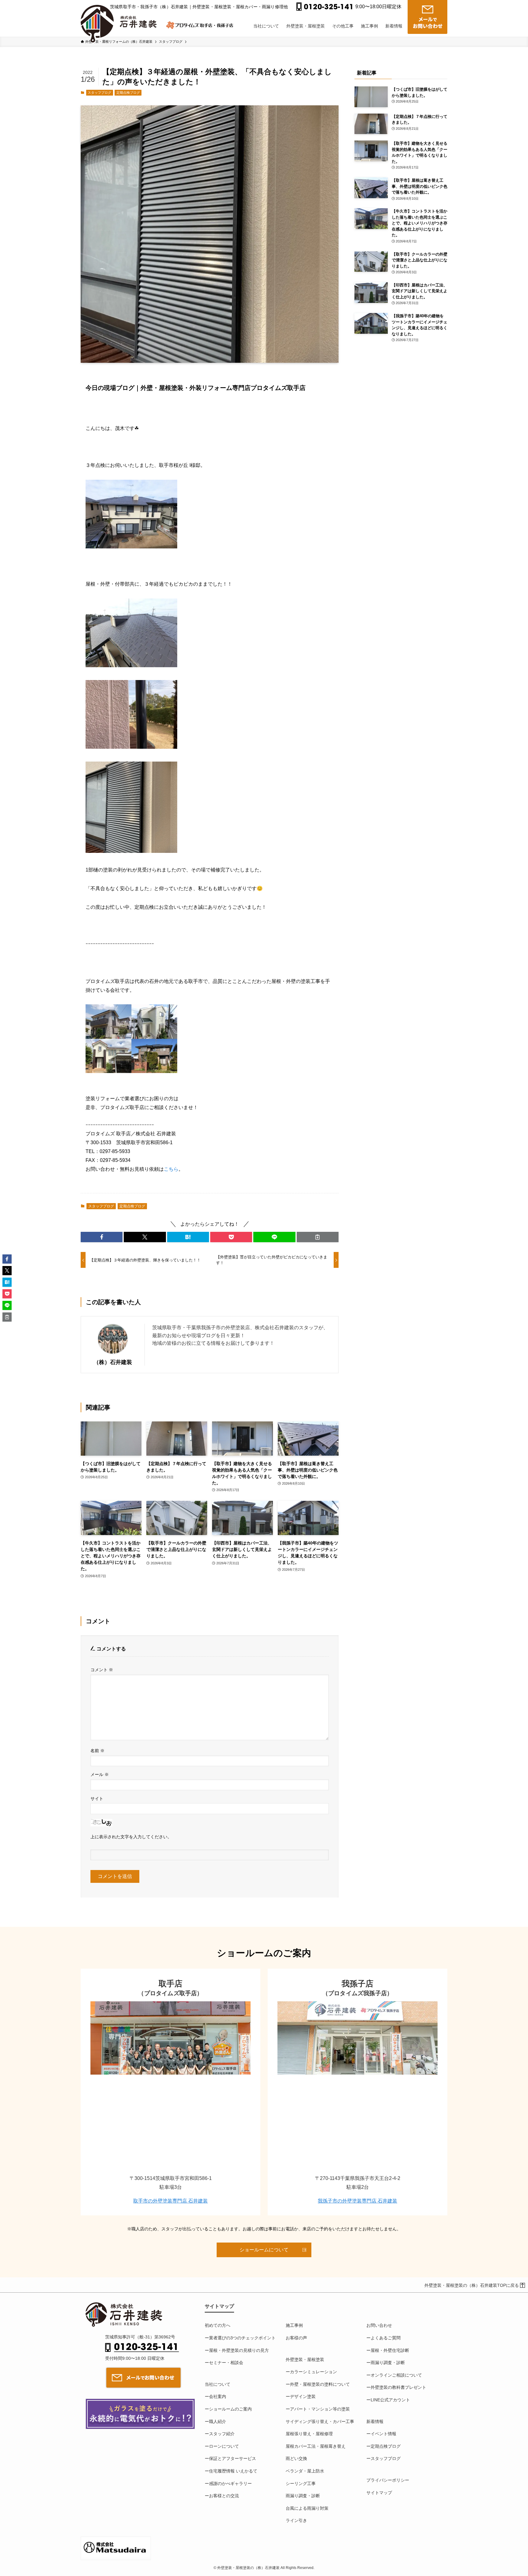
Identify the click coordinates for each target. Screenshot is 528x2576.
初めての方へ (218, 2325)
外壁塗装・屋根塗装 (305, 2360)
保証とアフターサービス (233, 2458)
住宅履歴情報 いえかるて (233, 2471)
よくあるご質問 (386, 2338)
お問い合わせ (379, 2325)
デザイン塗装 (303, 2396)
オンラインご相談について (396, 2375)
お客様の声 (296, 2338)
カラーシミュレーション (313, 2372)
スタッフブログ (99, 93)
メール (100, 1774)
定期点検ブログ (128, 93)
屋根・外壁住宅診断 (390, 2350)
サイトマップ (379, 2493)
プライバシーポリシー (388, 2480)
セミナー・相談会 (226, 2363)
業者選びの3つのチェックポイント (242, 2338)
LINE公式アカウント (390, 2400)
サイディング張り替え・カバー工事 (320, 2421)
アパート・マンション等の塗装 (320, 2409)
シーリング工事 (301, 2483)
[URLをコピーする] (318, 1237)
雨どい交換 (296, 2458)
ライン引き (296, 2520)
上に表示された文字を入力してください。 (131, 1837)
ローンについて (224, 2446)
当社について (218, 2384)
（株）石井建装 (113, 1362)
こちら (171, 1169)
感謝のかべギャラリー (230, 2483)
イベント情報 (383, 2434)
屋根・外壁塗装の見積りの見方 (239, 2350)
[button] (102, 1237)
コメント (102, 1670)
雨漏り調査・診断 (303, 2496)
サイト (97, 1799)
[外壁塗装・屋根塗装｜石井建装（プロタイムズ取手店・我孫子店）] (121, 19)
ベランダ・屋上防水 (305, 2471)
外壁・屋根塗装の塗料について (320, 2384)
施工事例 (294, 2325)
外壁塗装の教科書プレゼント (398, 2387)
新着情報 (375, 2421)
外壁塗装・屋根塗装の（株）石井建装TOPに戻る (472, 2285)
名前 (97, 1751)
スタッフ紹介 (222, 2434)
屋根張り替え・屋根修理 (309, 2434)
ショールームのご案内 (230, 2409)
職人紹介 (218, 2421)
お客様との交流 (224, 2496)
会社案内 (218, 2396)
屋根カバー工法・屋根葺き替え (316, 2446)
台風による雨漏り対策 (307, 2508)
